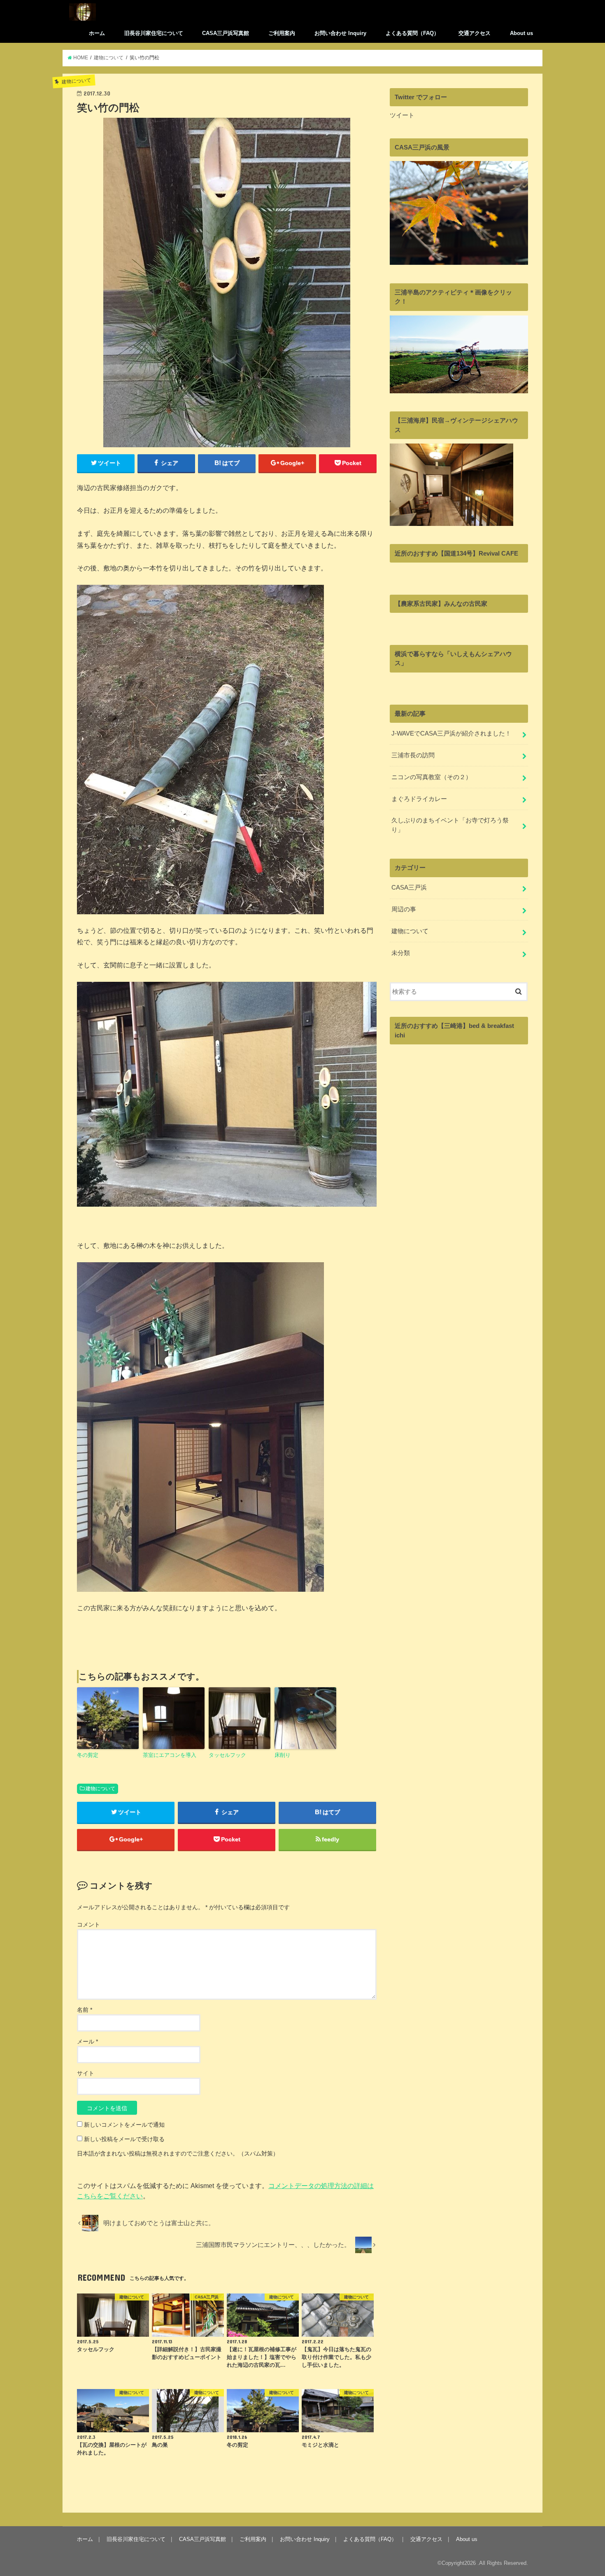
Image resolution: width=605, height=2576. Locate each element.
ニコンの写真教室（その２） (432, 777)
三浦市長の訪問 (413, 755)
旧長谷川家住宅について (154, 33)
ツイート (402, 115)
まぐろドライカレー (419, 799)
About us (521, 33)
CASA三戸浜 (409, 887)
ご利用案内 (282, 33)
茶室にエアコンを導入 (170, 1755)
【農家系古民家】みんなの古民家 (441, 604)
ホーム (97, 33)
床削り (283, 1755)
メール (87, 2041)
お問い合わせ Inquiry (340, 33)
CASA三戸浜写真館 (226, 33)
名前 (85, 2010)
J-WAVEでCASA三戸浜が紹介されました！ (451, 733)
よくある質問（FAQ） (412, 33)
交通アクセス (475, 33)
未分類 (401, 953)
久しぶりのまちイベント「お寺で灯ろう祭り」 (450, 825)
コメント (88, 1924)
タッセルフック (227, 1755)
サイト (86, 2073)
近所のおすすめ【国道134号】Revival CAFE (456, 554)
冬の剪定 (88, 1755)
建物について (100, 1789)
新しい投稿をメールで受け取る (124, 2139)
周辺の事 (404, 909)
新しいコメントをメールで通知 (124, 2125)
